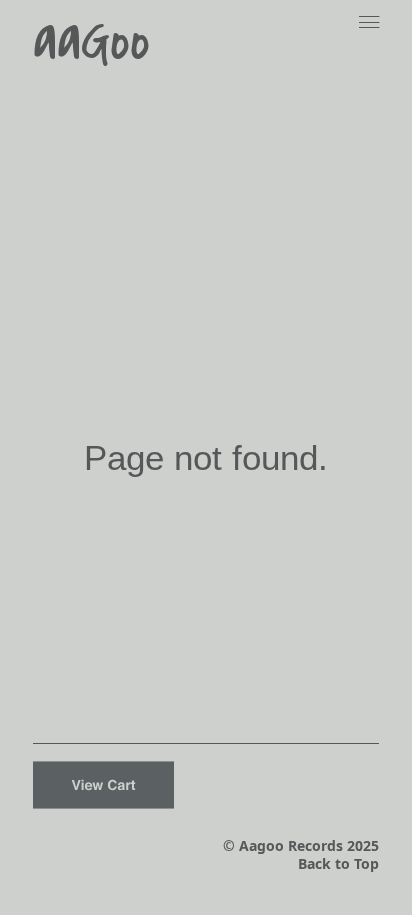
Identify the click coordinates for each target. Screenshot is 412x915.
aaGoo (91, 42)
